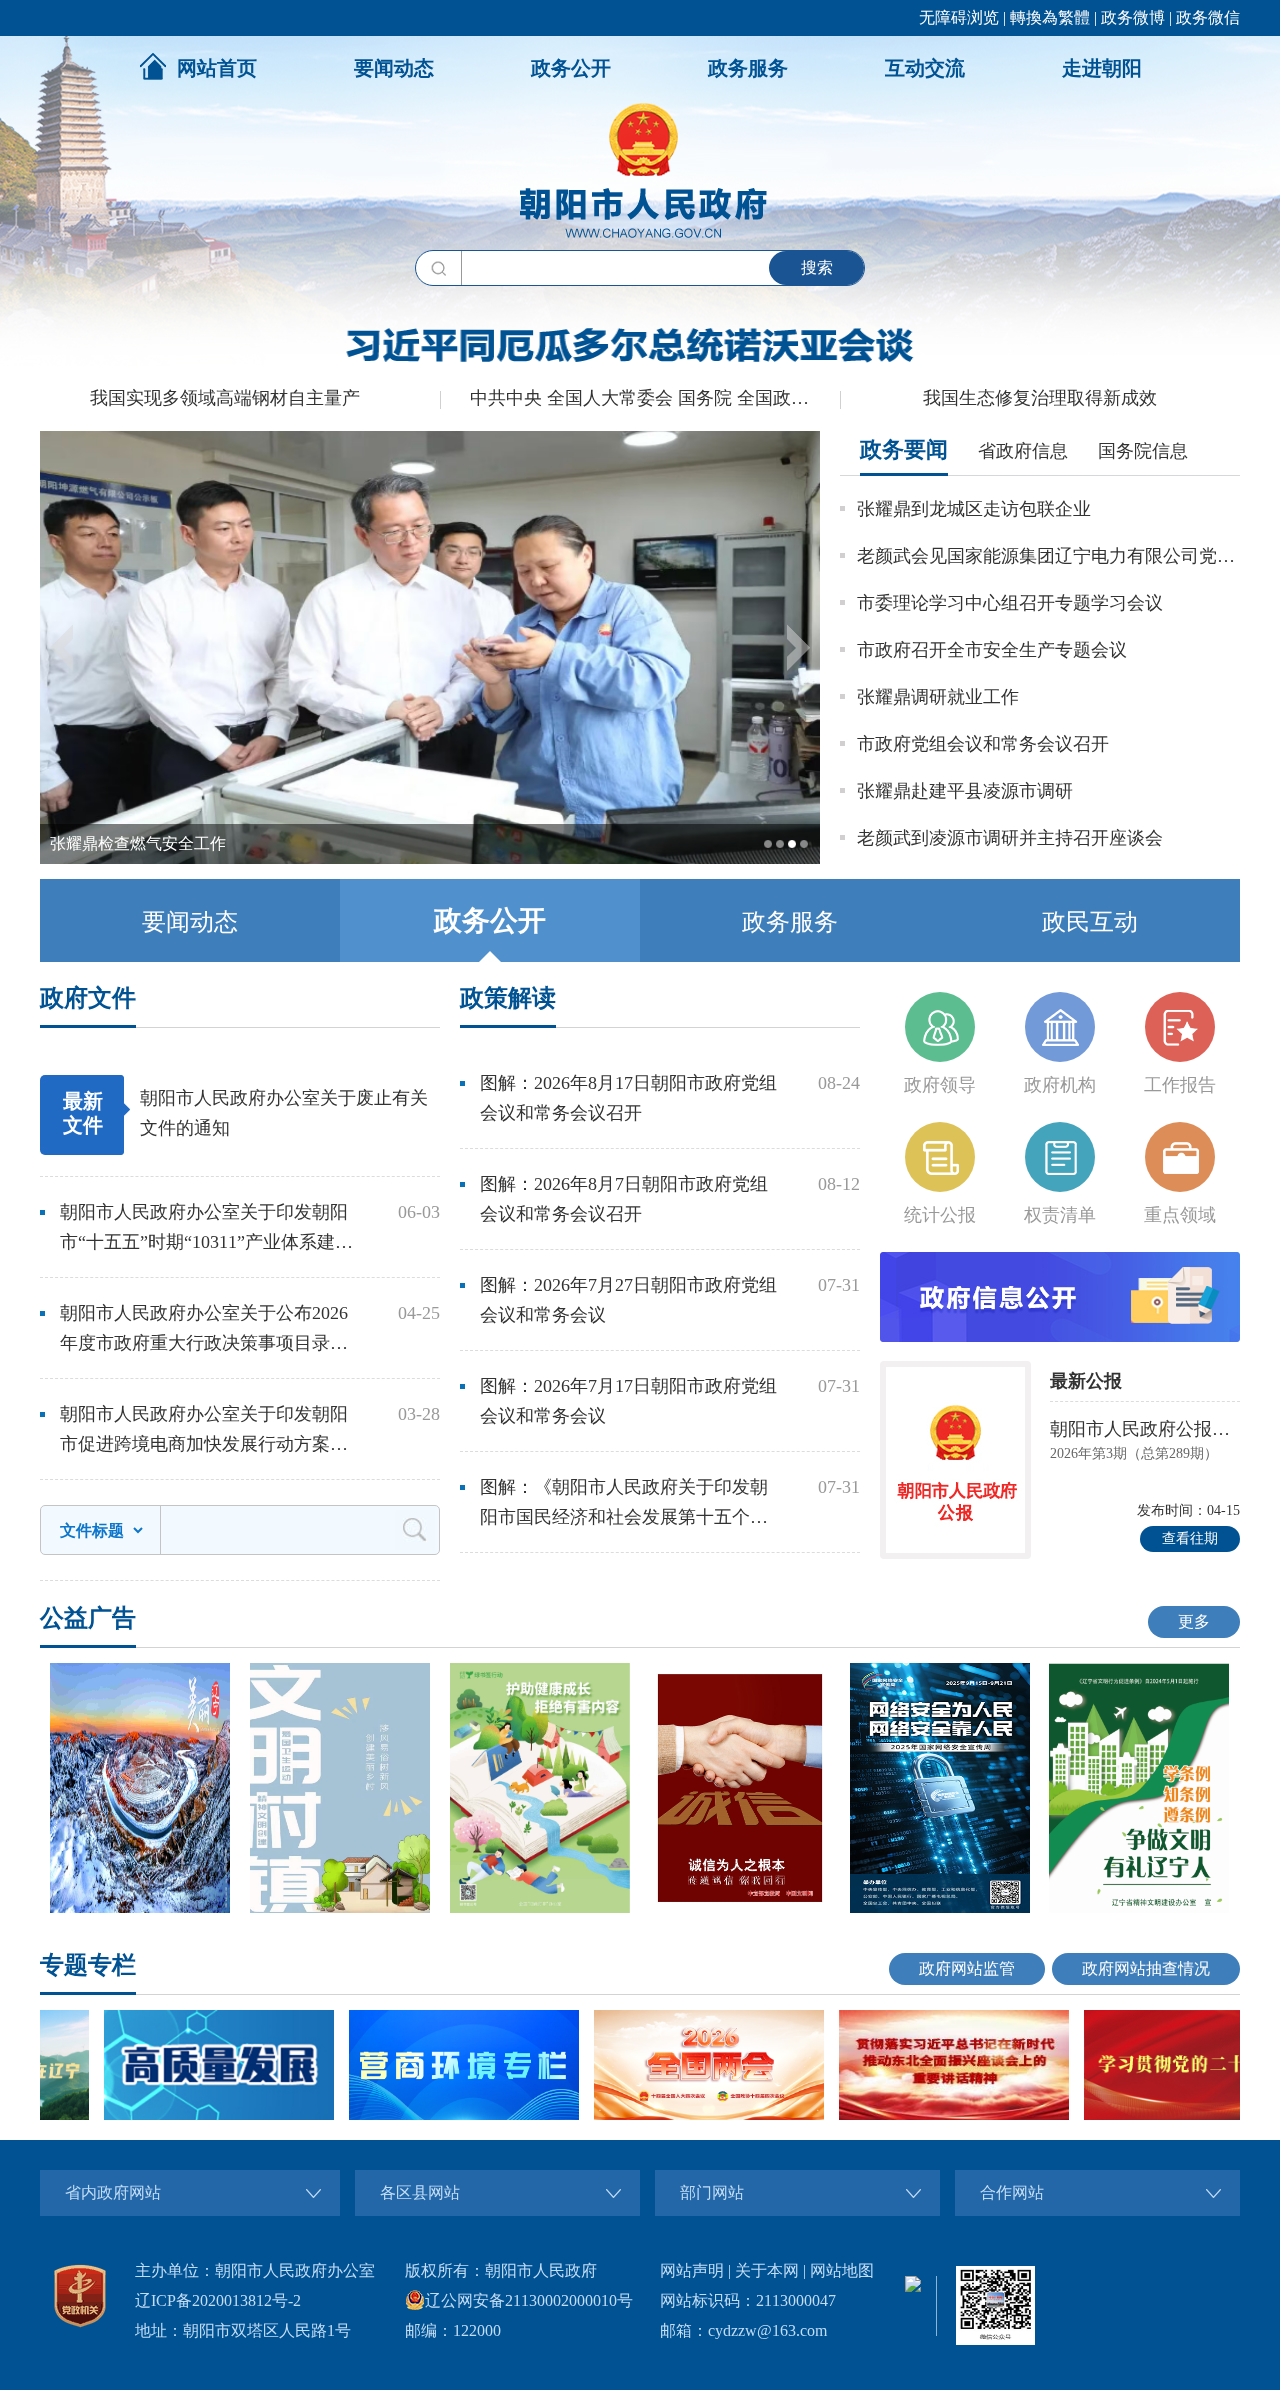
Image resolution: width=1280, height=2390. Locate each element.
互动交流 (925, 68)
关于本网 (767, 2270)
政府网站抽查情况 (1146, 1968)
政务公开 (571, 68)
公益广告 (88, 1618)
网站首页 (217, 68)
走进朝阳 (1102, 68)
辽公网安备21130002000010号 (529, 2300)
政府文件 (88, 998)
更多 (1194, 1621)
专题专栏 (88, 1965)
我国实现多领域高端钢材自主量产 (225, 398)
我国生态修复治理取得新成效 (1040, 398)
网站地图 (842, 2270)
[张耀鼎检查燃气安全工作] (430, 859)
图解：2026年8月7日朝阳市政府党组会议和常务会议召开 (624, 1199)
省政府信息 (1023, 451)
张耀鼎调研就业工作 (938, 697)
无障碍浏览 (959, 17)
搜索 (817, 267)
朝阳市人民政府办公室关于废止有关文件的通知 (284, 1113)
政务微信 (1208, 17)
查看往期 (1190, 1538)
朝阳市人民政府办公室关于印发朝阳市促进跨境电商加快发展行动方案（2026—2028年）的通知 (204, 1431)
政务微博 (1133, 17)
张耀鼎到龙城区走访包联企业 (974, 509)
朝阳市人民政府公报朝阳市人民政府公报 (1145, 1429)
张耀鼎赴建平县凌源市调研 (965, 791)
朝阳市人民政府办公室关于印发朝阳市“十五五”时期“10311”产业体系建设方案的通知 (206, 1229)
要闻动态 (394, 68)
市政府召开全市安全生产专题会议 (992, 650)
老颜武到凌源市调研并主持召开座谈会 (1010, 838)
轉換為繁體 (1050, 17)
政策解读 (508, 998)
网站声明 (692, 2270)
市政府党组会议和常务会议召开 (983, 744)
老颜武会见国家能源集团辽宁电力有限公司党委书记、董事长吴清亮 (1048, 556)
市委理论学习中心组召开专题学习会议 (1010, 603)
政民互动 (1090, 922)
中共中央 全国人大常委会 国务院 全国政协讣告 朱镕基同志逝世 (655, 398)
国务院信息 (1143, 451)
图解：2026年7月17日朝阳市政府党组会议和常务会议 (628, 1401)
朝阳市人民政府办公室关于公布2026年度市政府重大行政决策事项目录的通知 (204, 1330)
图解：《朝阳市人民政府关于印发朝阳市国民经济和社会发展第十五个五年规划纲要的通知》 (624, 1504)
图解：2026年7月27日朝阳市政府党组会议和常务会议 (628, 1300)
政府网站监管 (967, 1968)
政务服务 (748, 68)
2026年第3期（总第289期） (1134, 1453)
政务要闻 (904, 449)
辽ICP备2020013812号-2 (218, 2300)
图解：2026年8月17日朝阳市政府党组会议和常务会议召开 (628, 1098)
